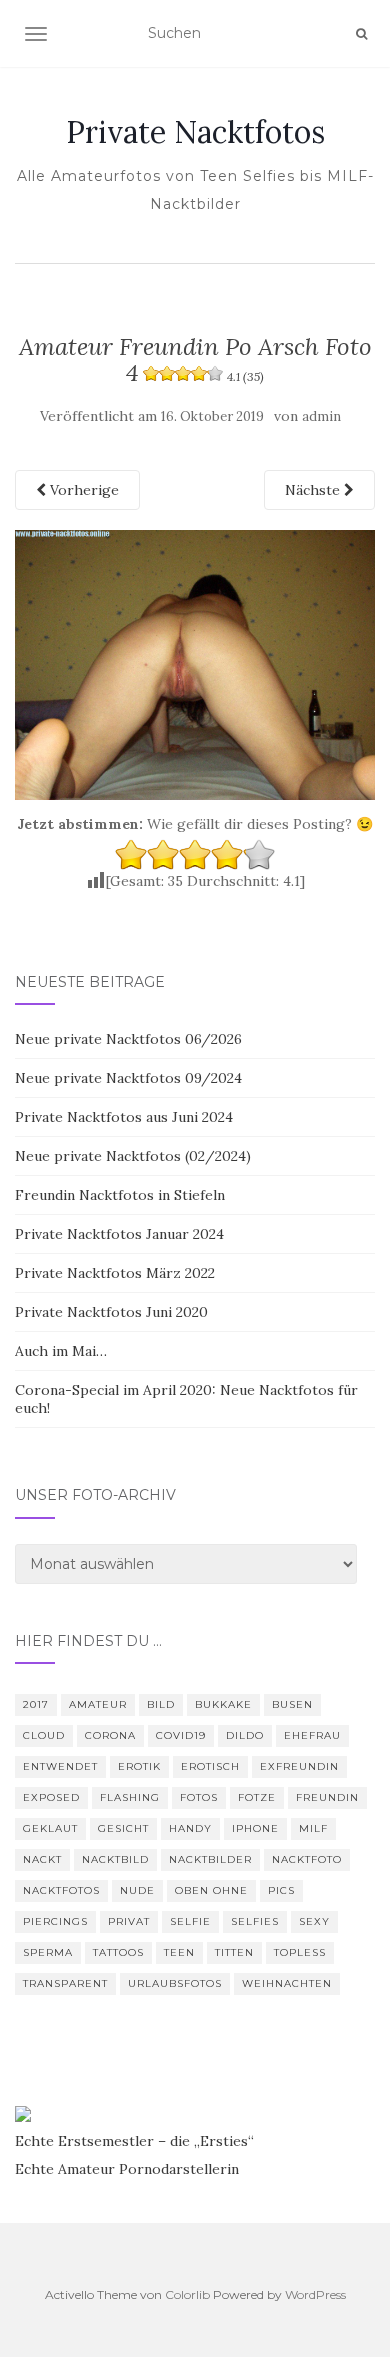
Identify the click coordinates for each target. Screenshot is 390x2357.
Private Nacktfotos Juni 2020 (111, 1312)
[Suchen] (361, 34)
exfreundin (299, 1766)
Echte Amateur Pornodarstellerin (127, 2169)
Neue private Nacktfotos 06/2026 (128, 1039)
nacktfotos (61, 1890)
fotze (257, 1797)
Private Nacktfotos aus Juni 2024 (124, 1117)
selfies (255, 1921)
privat (129, 1921)
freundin (327, 1797)
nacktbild (115, 1859)
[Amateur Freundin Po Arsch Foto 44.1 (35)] (195, 663)
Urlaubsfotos (175, 1983)
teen (179, 1952)
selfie (190, 1921)
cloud (44, 1735)
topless (300, 1952)
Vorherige (82, 490)
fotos (199, 1797)
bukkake (223, 1704)
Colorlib (187, 2294)
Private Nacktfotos (195, 132)
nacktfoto (307, 1859)
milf (313, 1828)
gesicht (123, 1828)
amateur (98, 1704)
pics (281, 1890)
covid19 (181, 1735)
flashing (130, 1797)
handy (190, 1828)
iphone (255, 1828)
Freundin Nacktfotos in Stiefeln (120, 1195)
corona (110, 1735)
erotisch (210, 1766)
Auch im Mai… (61, 1351)
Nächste (314, 490)
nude (137, 1890)
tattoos (118, 1952)
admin (321, 416)
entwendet (60, 1766)
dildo (245, 1735)
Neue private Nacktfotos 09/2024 (128, 1078)
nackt (42, 1859)
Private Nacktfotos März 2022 (115, 1273)
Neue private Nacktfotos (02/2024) (133, 1156)
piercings (55, 1921)
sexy (314, 1921)
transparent (65, 1983)
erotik (139, 1766)
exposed (51, 1797)
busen (292, 1704)
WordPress (315, 2294)
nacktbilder (210, 1859)
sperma (48, 1952)
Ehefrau (312, 1735)
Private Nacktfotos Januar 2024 (119, 1234)
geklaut (50, 1828)
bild (161, 1704)
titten (234, 1952)
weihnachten (287, 1983)
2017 (36, 1704)
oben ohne (211, 1890)
